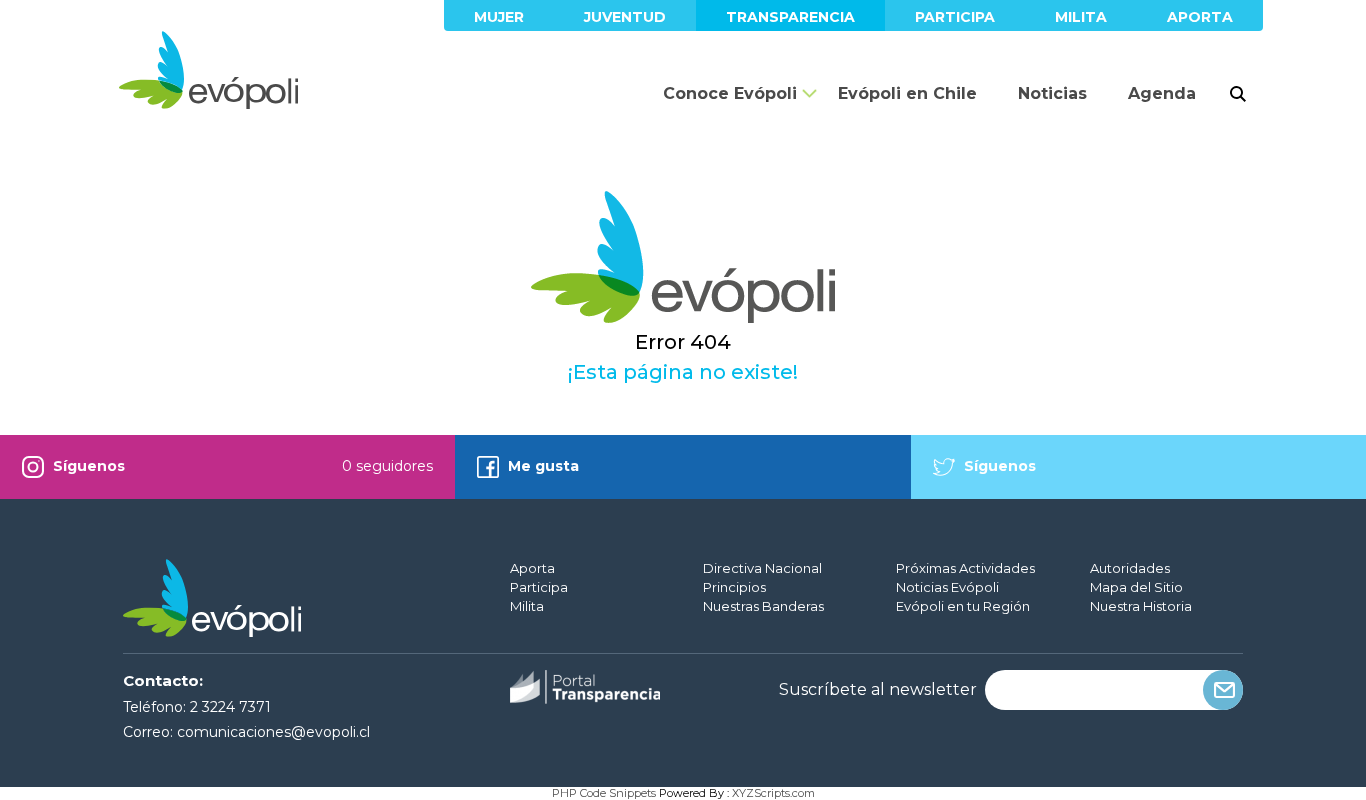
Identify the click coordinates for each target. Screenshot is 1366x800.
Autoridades (1130, 568)
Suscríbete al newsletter (878, 690)
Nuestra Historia (1141, 606)
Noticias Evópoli (947, 587)
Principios (734, 587)
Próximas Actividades (965, 568)
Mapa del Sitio (1136, 587)
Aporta (1200, 17)
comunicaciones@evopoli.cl (273, 732)
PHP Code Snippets (604, 793)
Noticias (1052, 93)
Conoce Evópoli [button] (730, 93)
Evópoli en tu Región (963, 606)
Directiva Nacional (762, 568)
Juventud (625, 17)
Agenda (1162, 93)
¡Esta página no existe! (683, 372)
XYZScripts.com (773, 793)
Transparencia (790, 17)
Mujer (499, 17)
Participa (955, 17)
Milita (1081, 17)
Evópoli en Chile (907, 93)
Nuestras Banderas (763, 606)
